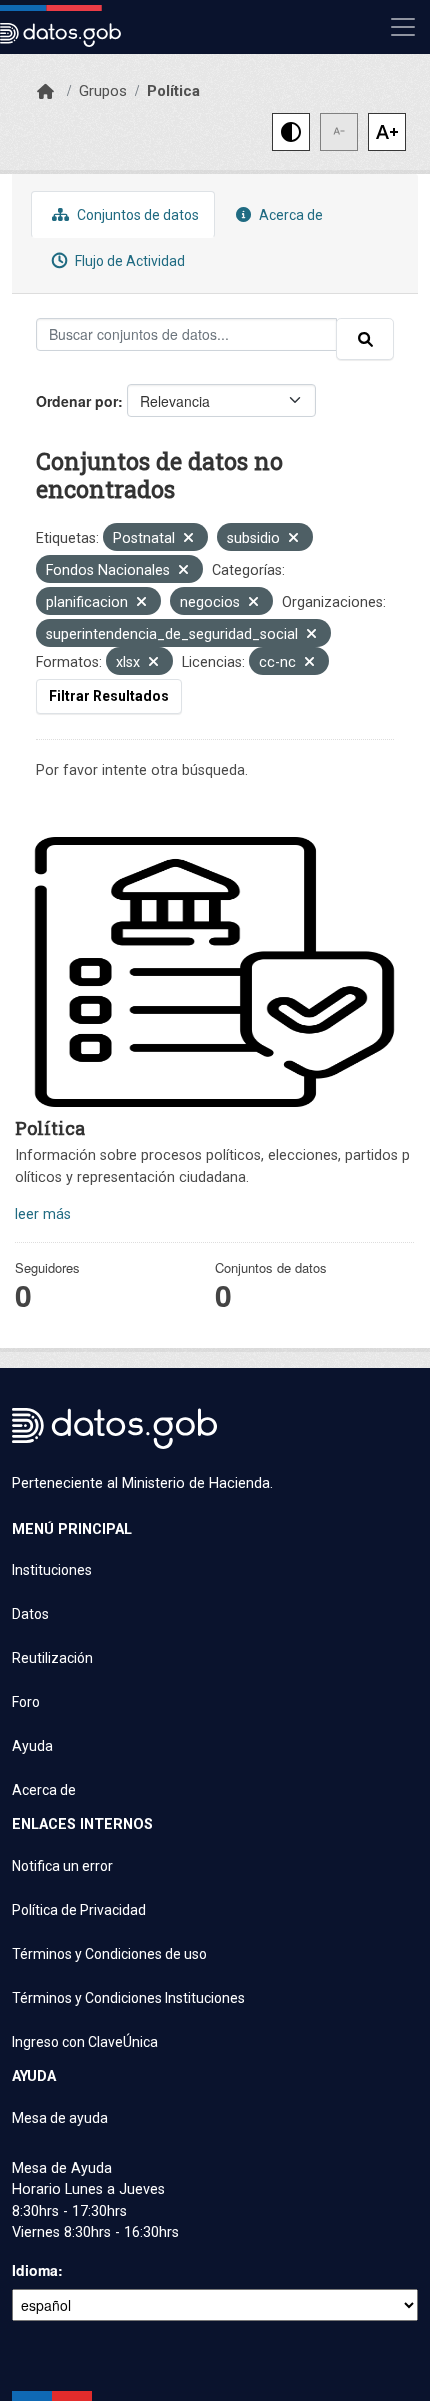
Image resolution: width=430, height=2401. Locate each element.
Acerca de (289, 215)
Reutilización (52, 1658)
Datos (30, 1614)
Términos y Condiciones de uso (109, 1954)
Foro (26, 1702)
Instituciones (52, 1570)
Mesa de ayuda (60, 2118)
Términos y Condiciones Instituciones (128, 1998)
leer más (43, 1214)
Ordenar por (77, 401)
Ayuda (32, 1746)
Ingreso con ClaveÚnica (85, 2042)
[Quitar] (188, 539)
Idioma (35, 2270)
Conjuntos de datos (136, 215)
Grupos (103, 91)
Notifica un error (62, 1866)
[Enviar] (365, 339)
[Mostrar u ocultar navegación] (403, 27)
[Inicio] (45, 92)
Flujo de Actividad (128, 261)
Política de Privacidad (79, 1910)
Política (173, 91)
